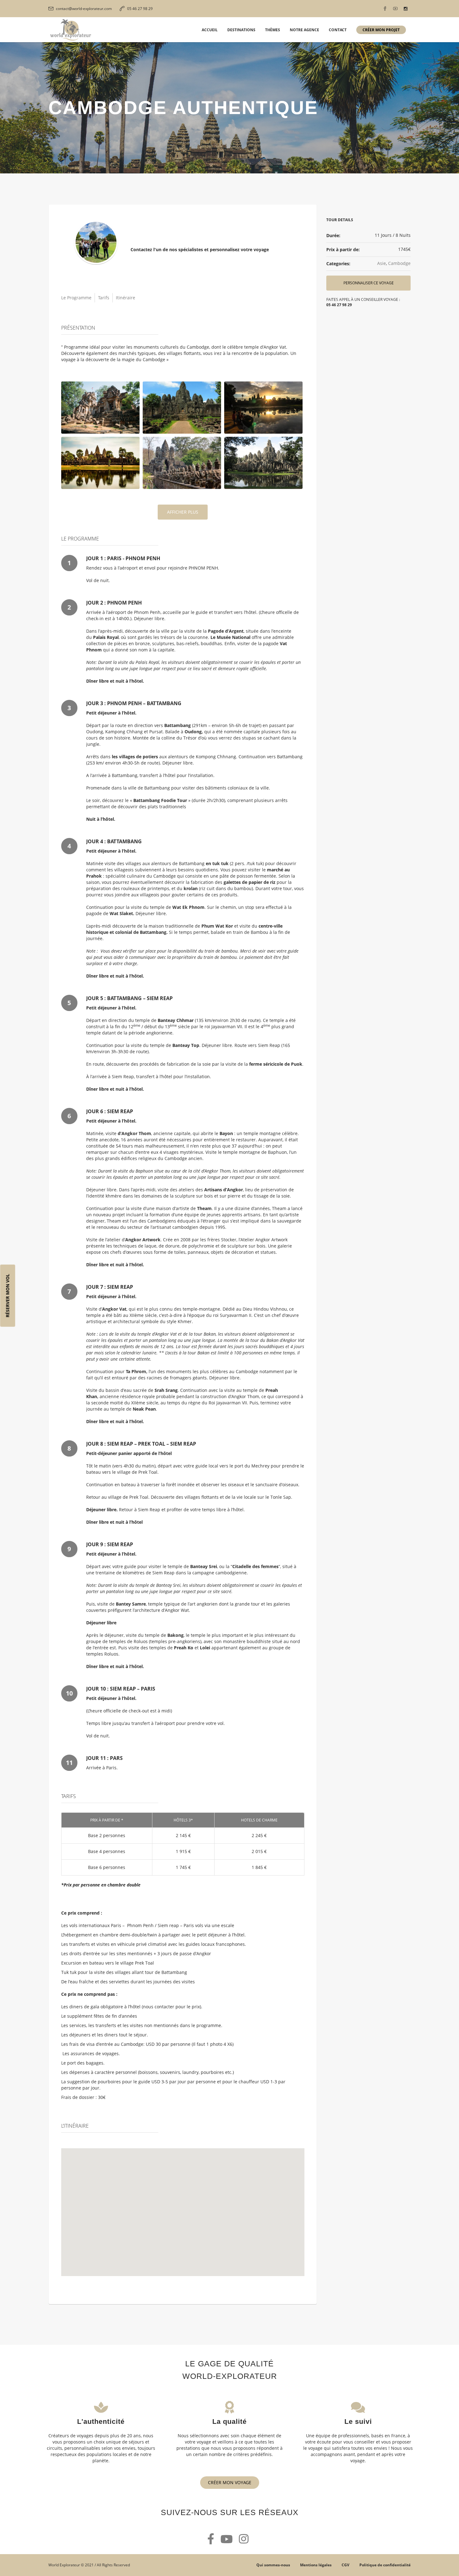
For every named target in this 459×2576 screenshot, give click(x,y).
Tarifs (104, 298)
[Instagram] (406, 9)
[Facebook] (385, 9)
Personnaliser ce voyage (369, 283)
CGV (345, 2565)
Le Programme (76, 298)
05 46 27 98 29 (140, 9)
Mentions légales (316, 2565)
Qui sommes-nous (273, 2565)
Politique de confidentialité (385, 2565)
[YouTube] (395, 9)
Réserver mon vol (8, 1295)
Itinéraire (126, 298)
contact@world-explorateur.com (84, 9)
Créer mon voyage (230, 2482)
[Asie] (96, 242)
